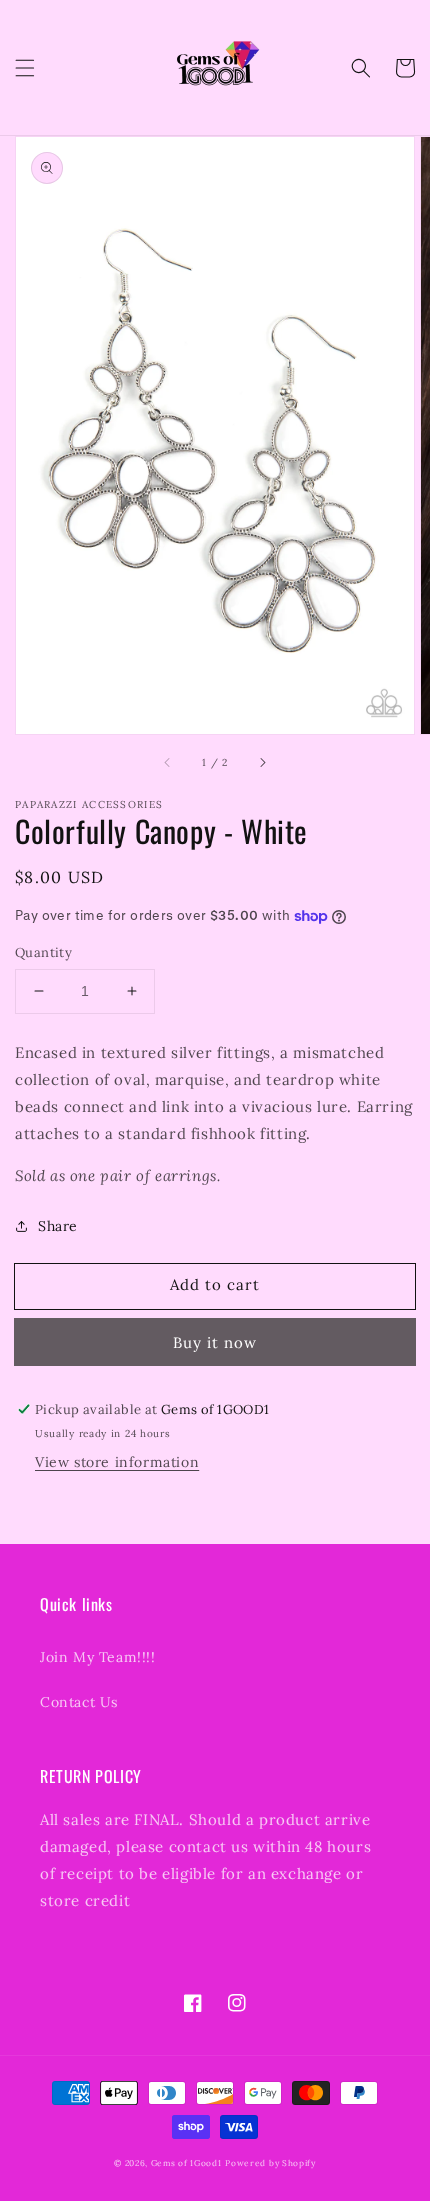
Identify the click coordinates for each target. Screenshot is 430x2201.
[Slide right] (262, 762)
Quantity (43, 952)
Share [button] (58, 1226)
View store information (117, 1462)
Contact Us (79, 1702)
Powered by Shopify (270, 2163)
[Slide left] (168, 762)
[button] (25, 68)
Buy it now (215, 1342)
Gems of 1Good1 (186, 2163)
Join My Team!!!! (98, 1657)
